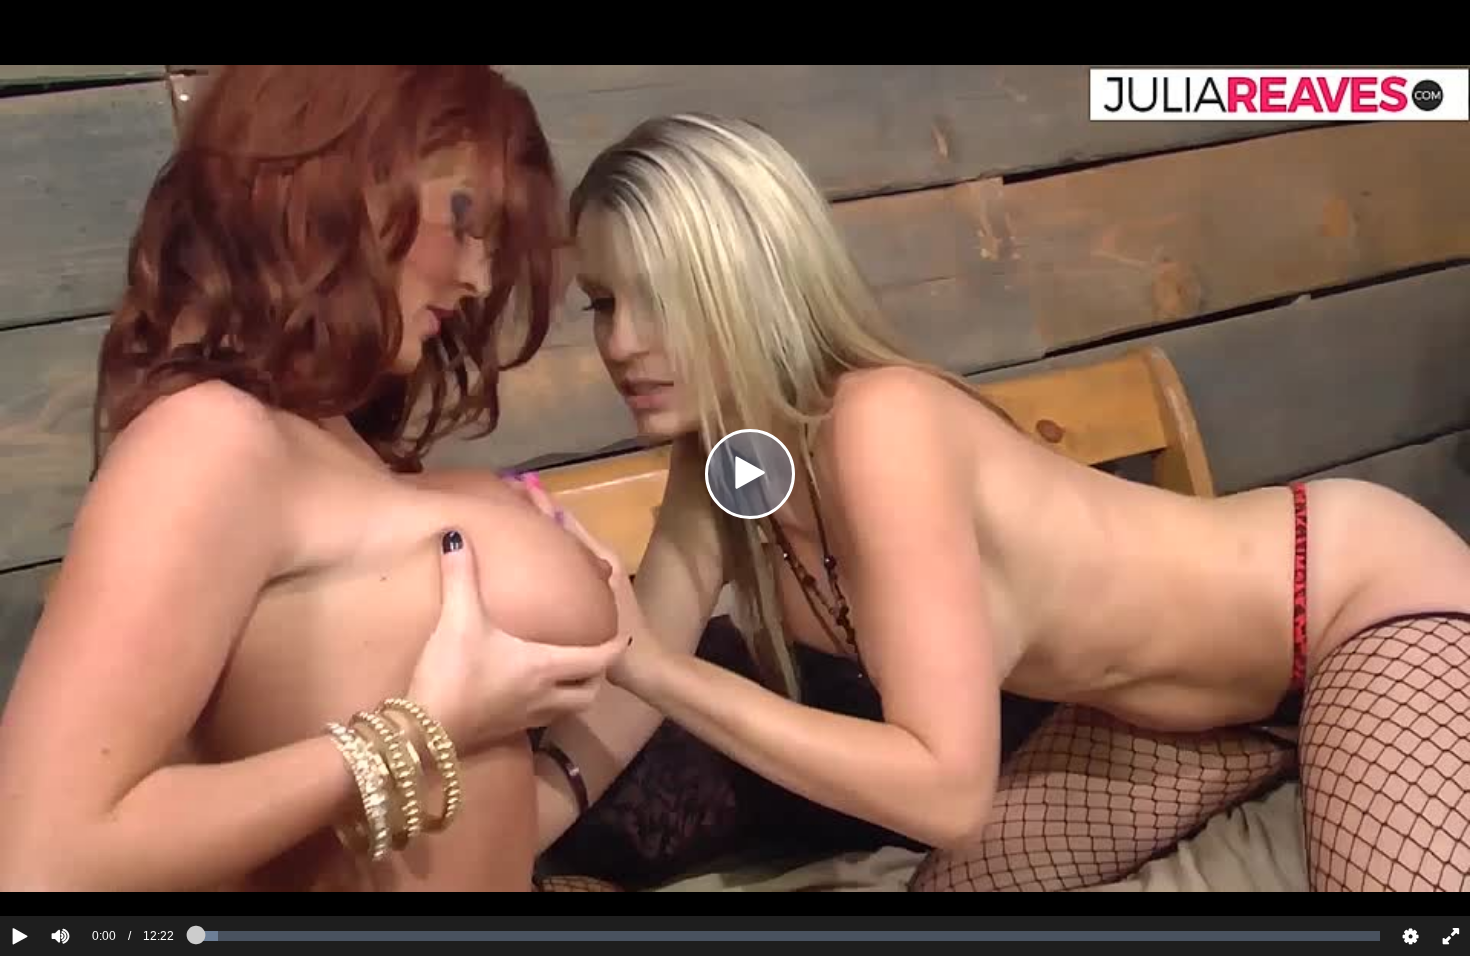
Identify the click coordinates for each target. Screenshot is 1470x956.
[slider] (94, 875)
